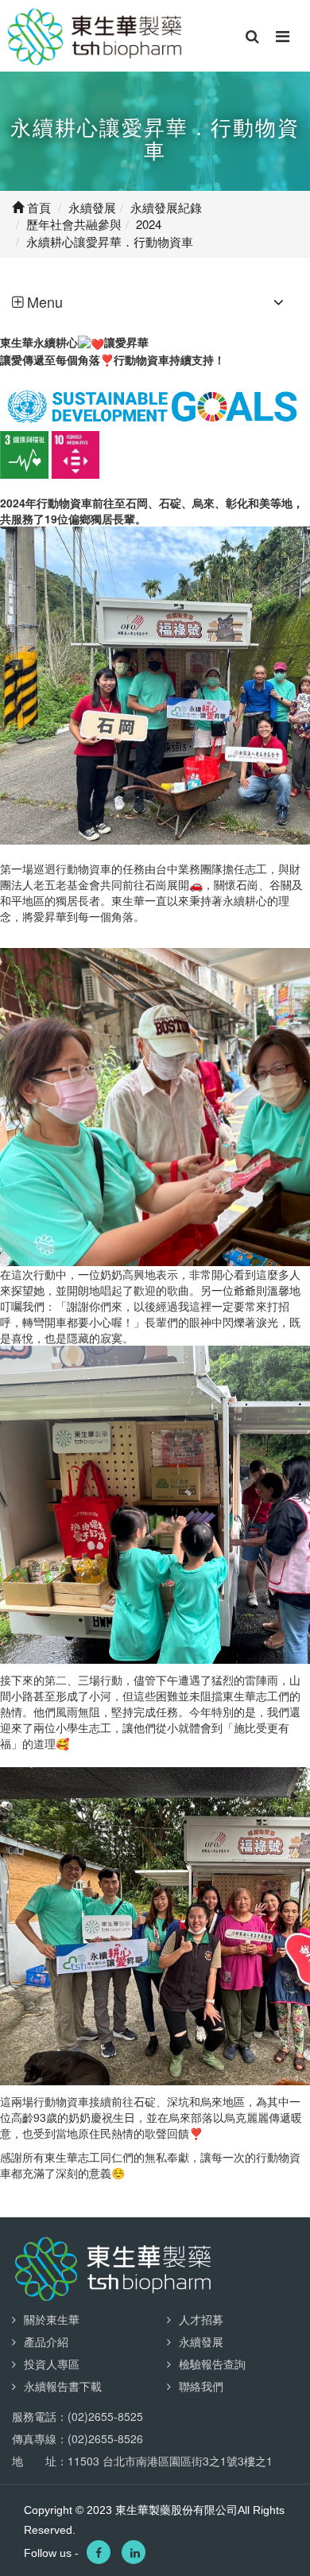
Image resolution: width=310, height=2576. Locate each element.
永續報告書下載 (63, 2386)
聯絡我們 (201, 2386)
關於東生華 (52, 2319)
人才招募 (201, 2319)
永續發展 (201, 2341)
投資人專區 (52, 2364)
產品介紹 (46, 2341)
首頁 (37, 207)
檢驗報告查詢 (212, 2364)
